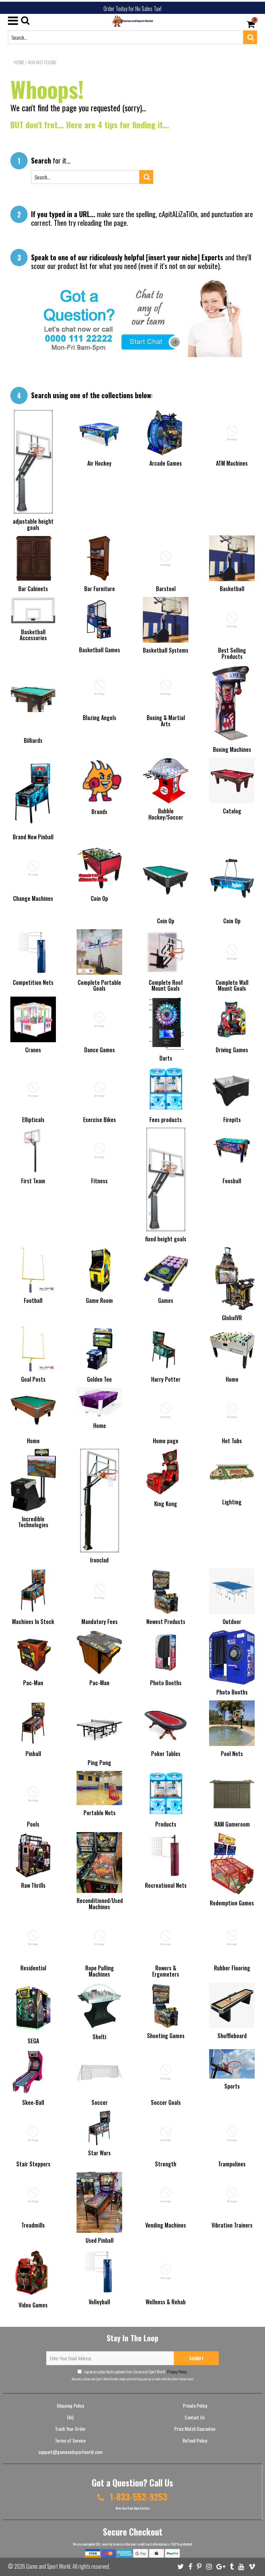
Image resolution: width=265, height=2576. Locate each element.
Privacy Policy (177, 2372)
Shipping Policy (70, 2405)
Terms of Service (70, 2440)
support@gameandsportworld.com (70, 2452)
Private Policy (195, 2405)
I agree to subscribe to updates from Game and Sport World (135, 2372)
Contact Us (195, 2417)
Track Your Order (70, 2429)
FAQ (70, 2417)
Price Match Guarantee (195, 2429)
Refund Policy (195, 2440)
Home (19, 62)
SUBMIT (196, 2358)
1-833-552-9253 (138, 2497)
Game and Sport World (48, 2566)
